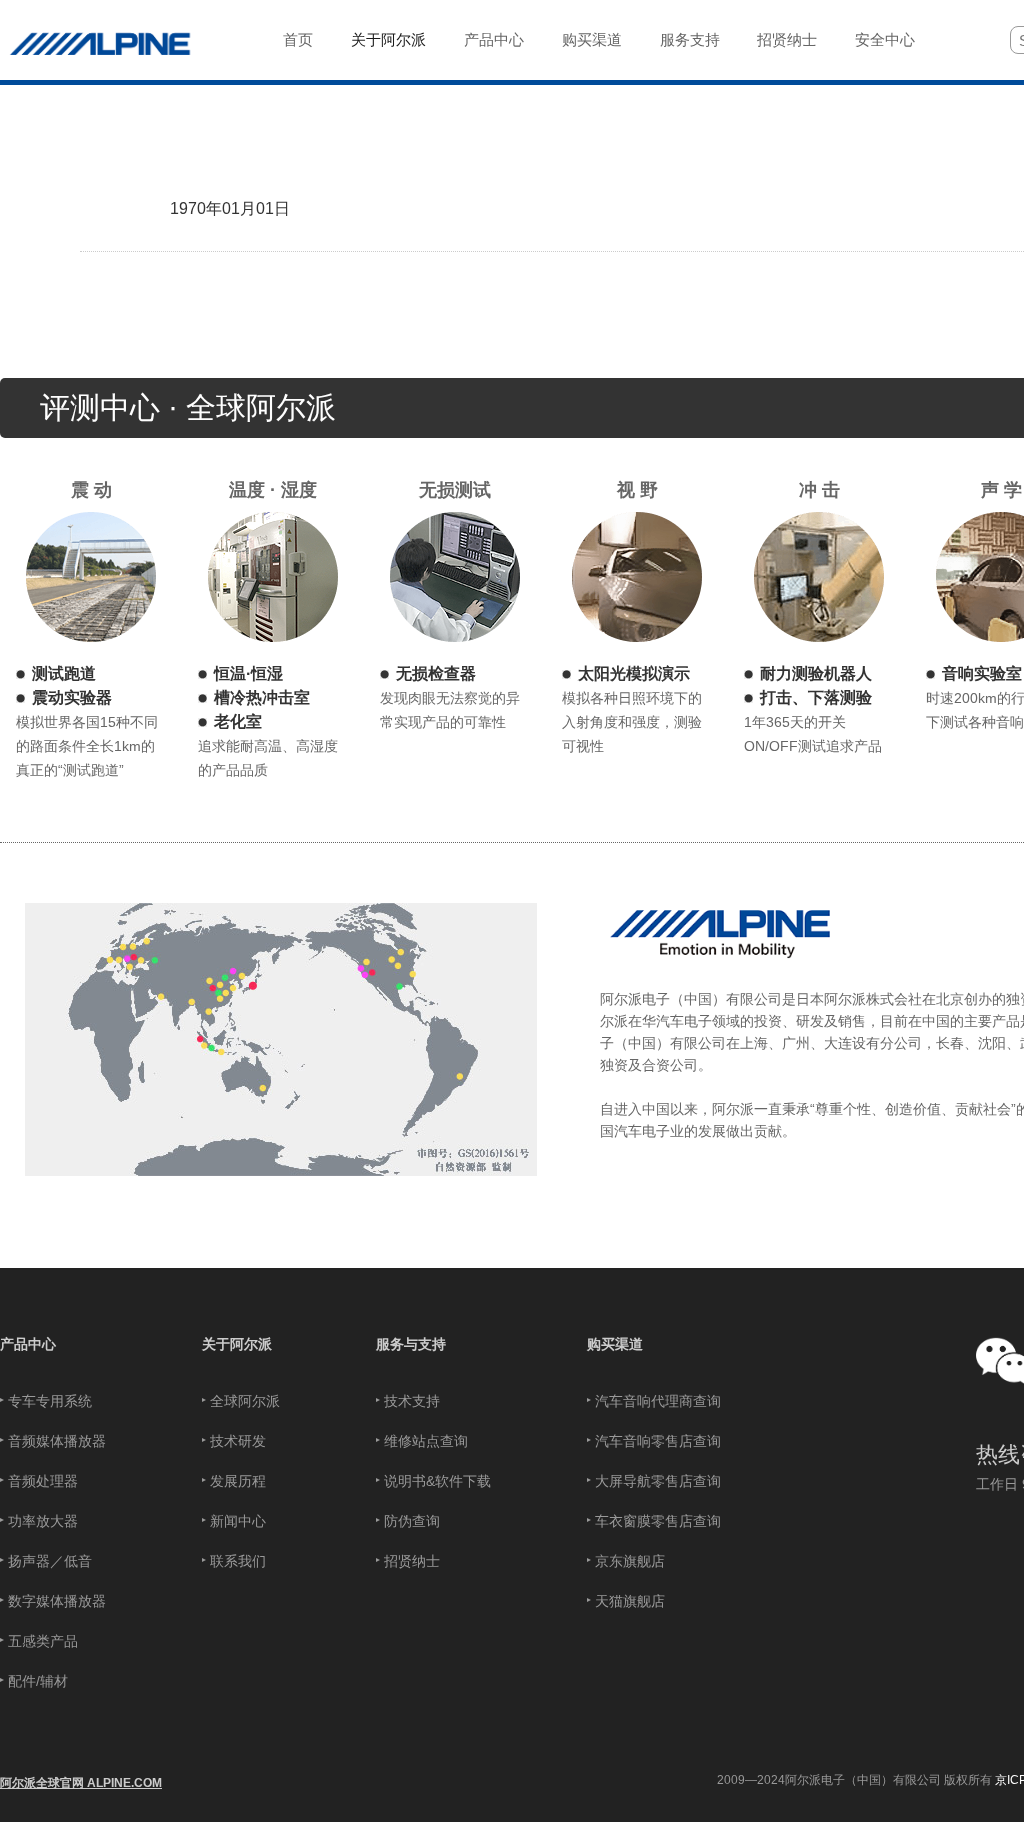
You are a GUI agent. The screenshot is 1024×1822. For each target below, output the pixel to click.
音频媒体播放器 (57, 1441)
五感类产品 (43, 1641)
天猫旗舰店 (630, 1601)
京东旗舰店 (630, 1561)
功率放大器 (43, 1521)
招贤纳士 (412, 1561)
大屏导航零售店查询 (658, 1481)
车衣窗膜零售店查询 (658, 1521)
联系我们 (238, 1561)
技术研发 (238, 1441)
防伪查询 (412, 1521)
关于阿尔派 (237, 1344)
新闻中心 (238, 1521)
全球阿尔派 (245, 1401)
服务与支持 (411, 1344)
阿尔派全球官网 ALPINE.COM (81, 1783)
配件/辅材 (38, 1681)
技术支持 (412, 1401)
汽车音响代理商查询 (658, 1401)
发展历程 (238, 1481)
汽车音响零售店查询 (658, 1441)
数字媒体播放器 (57, 1601)
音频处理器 (43, 1481)
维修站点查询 (426, 1441)
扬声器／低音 (50, 1561)
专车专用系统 (50, 1401)
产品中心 (28, 1344)
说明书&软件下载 (437, 1481)
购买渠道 (615, 1344)
